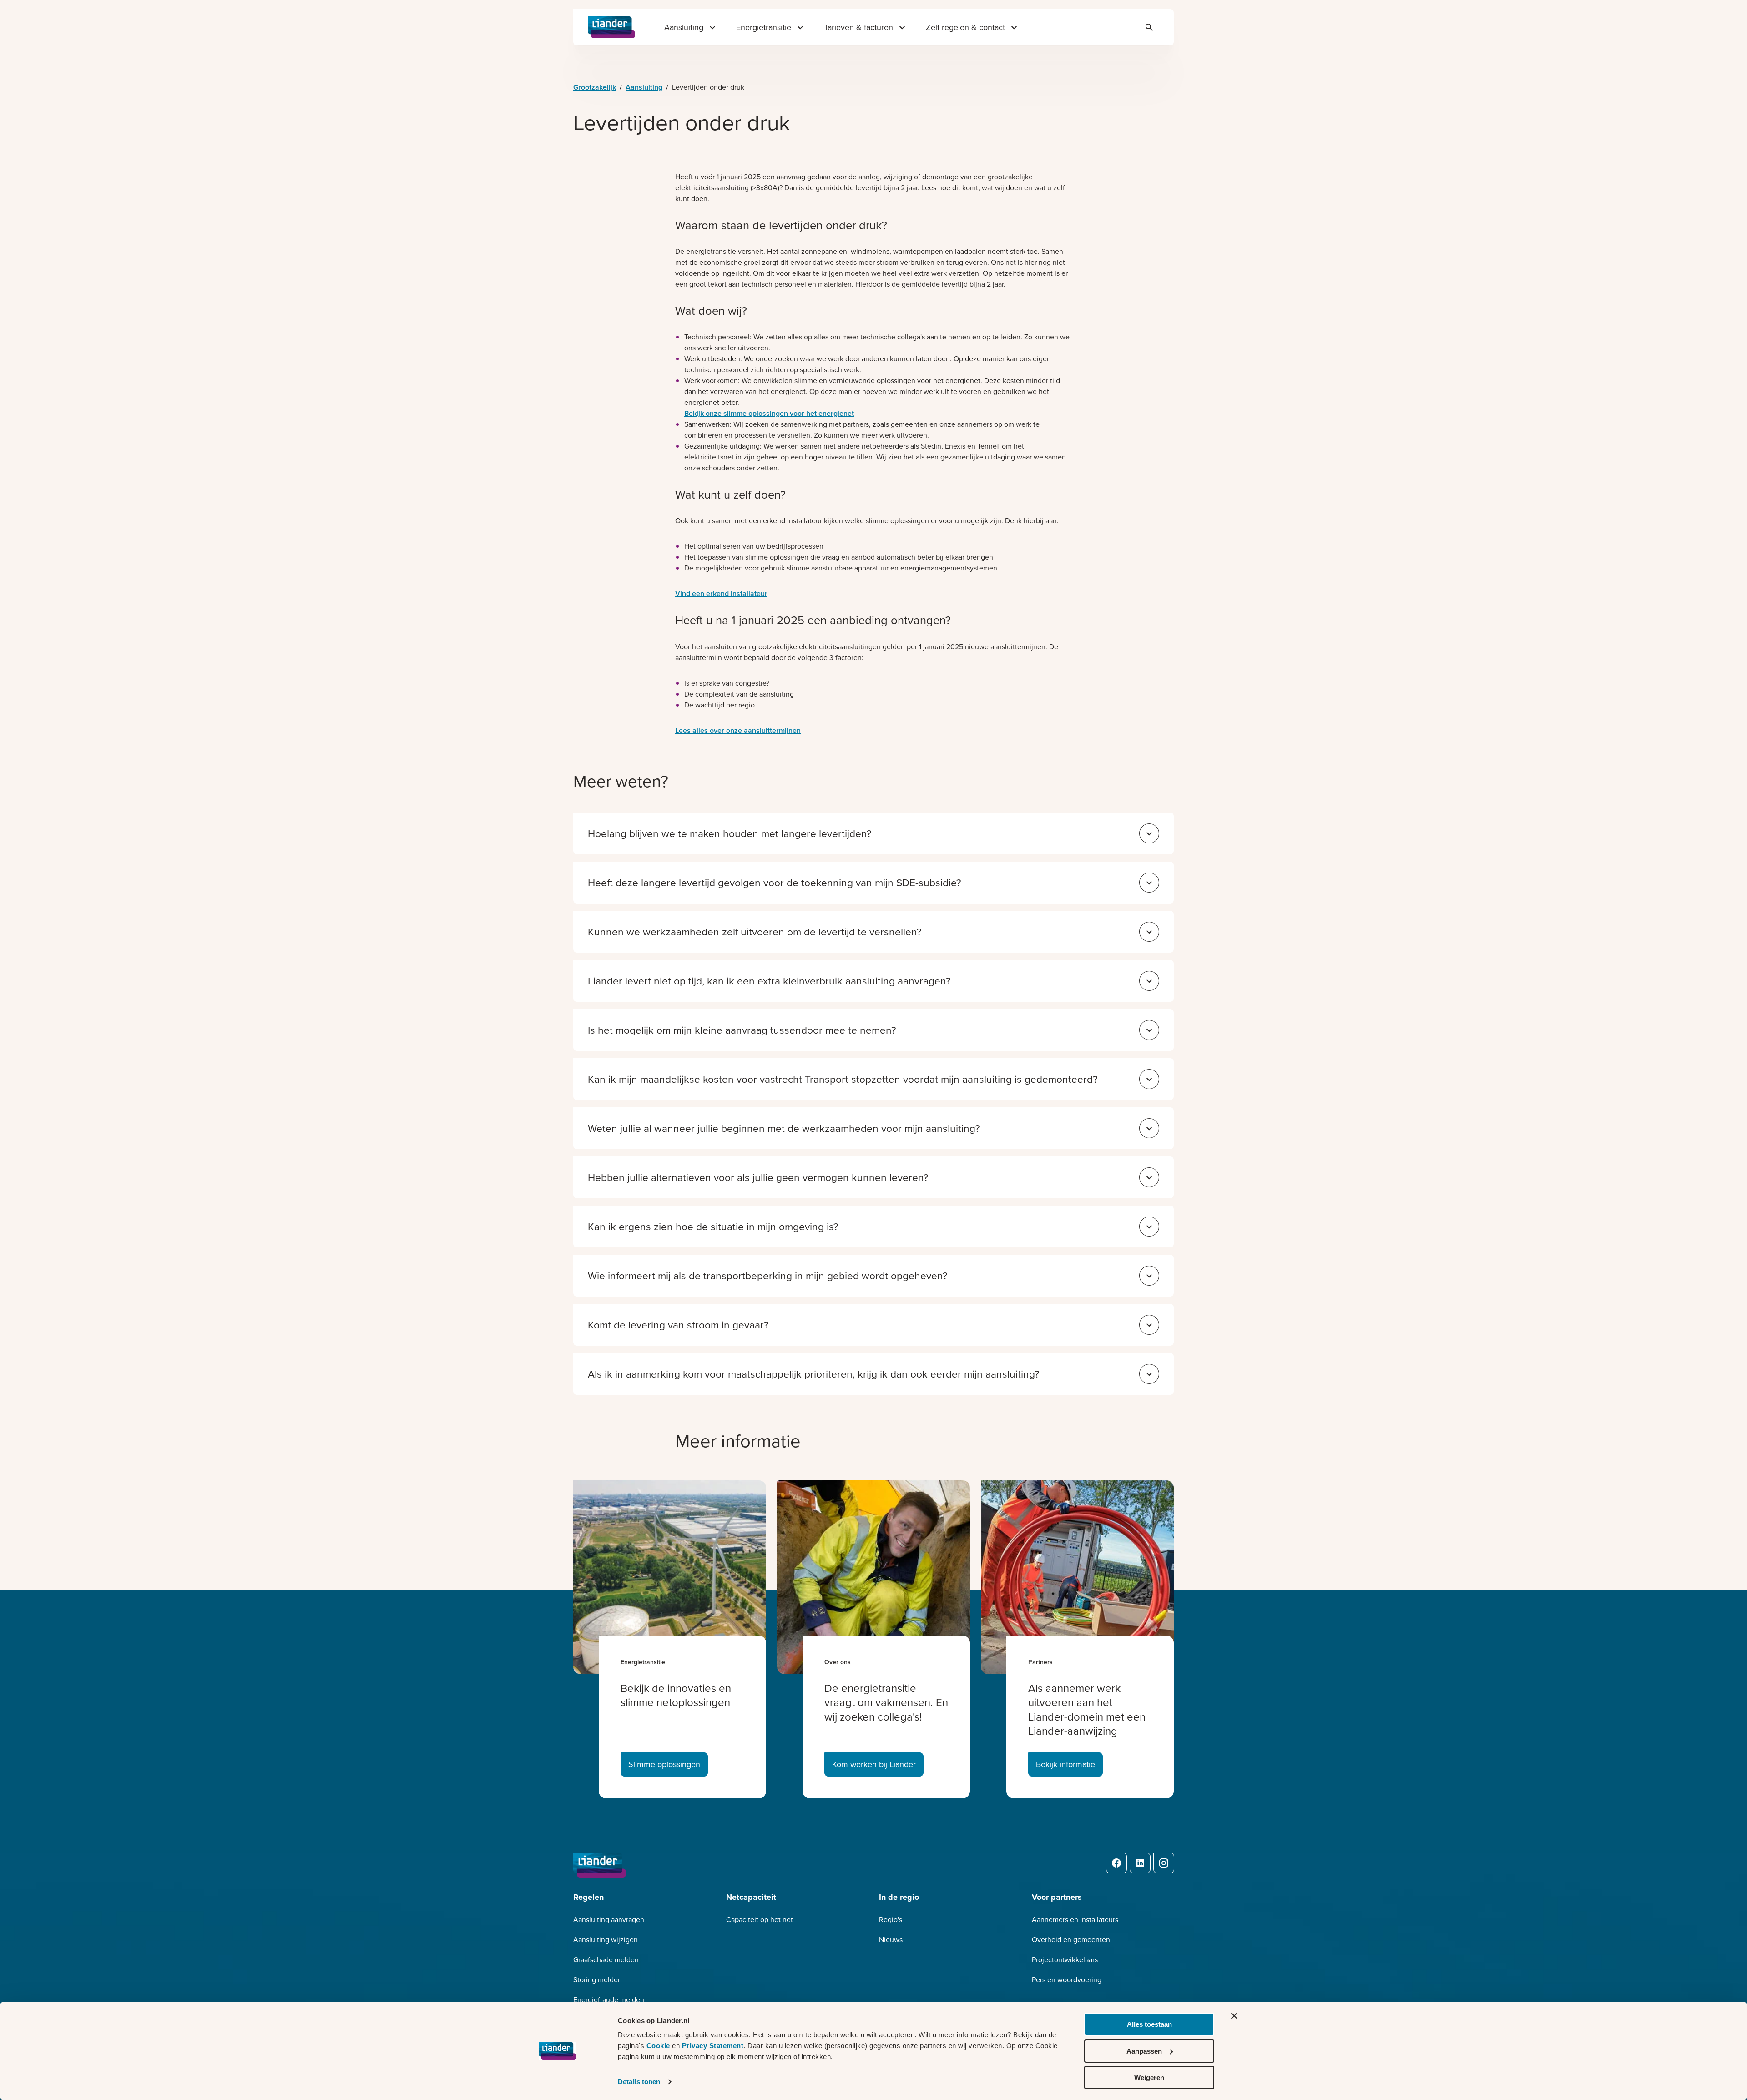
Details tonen (639, 2082)
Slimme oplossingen (664, 1764)
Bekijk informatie (1065, 1764)
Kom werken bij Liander (874, 1764)
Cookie (659, 2046)
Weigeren (1149, 2077)
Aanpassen (1144, 2051)
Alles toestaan (1149, 2024)
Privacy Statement (713, 2046)
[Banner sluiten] (1234, 2016)
